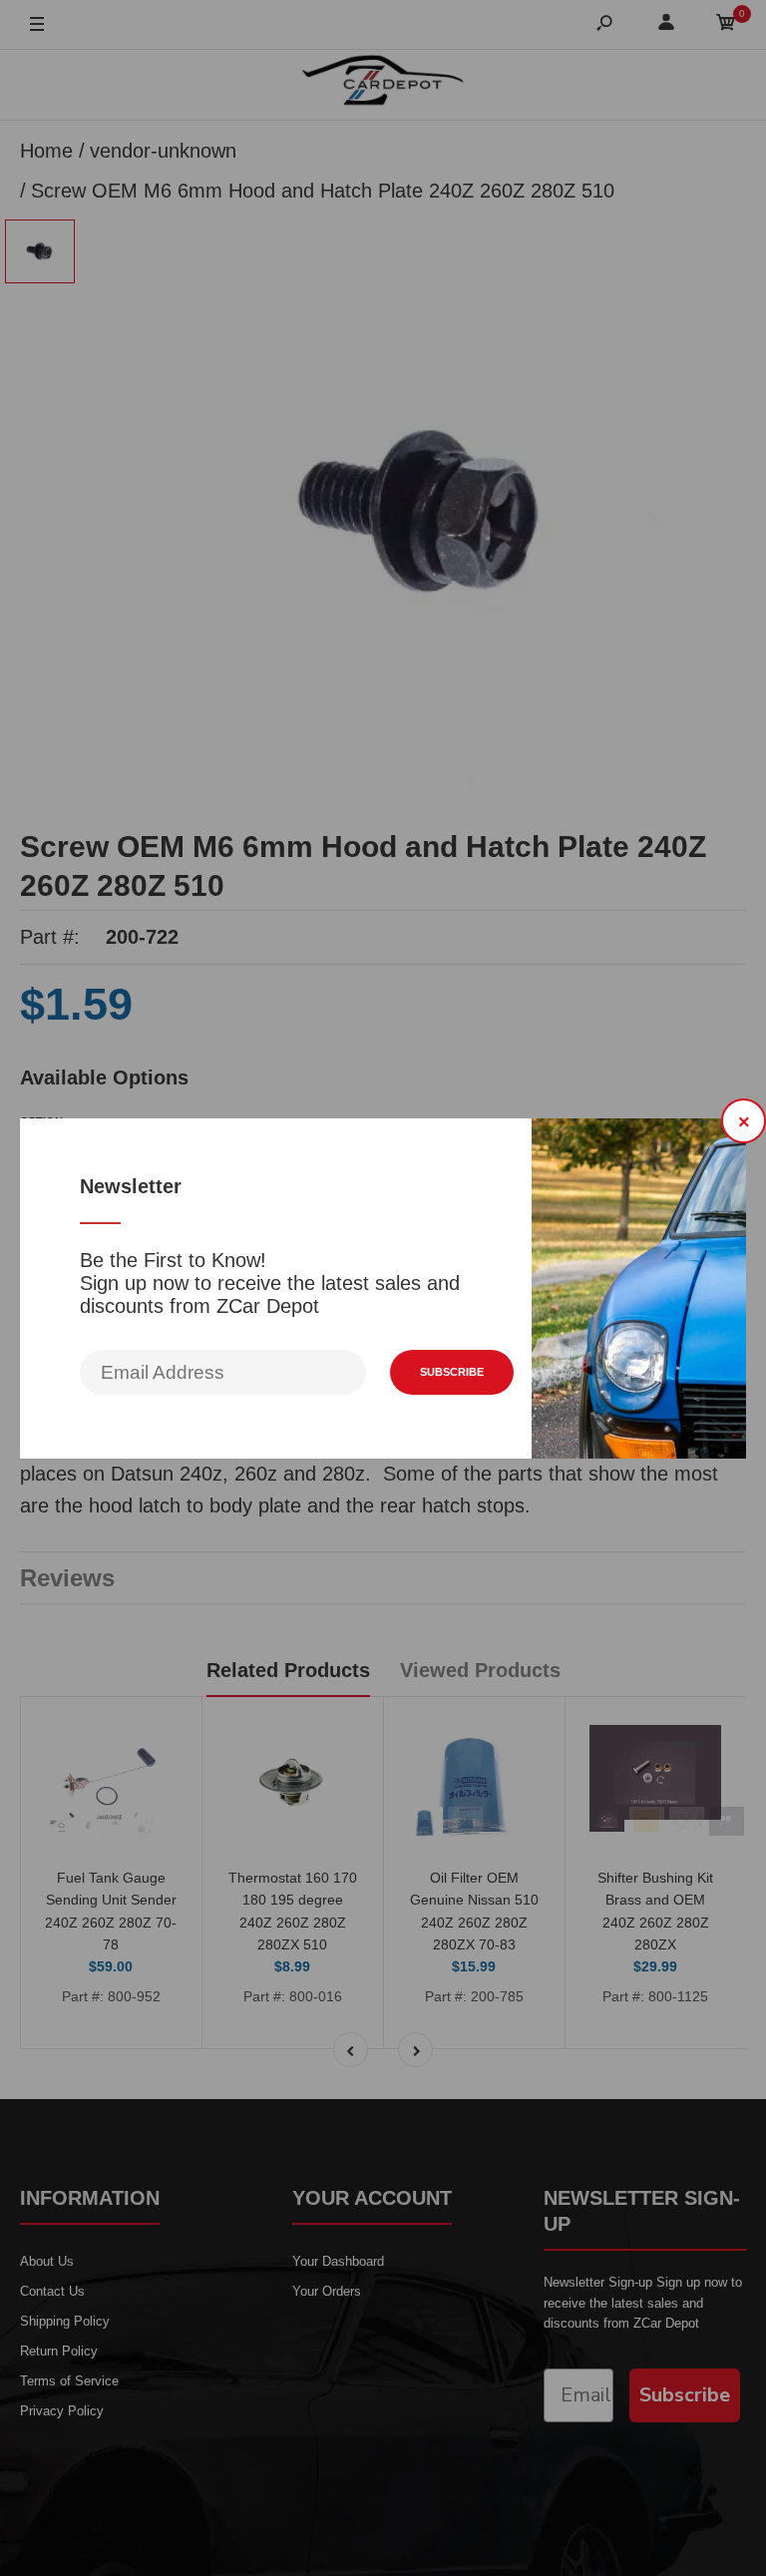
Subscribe (452, 1372)
